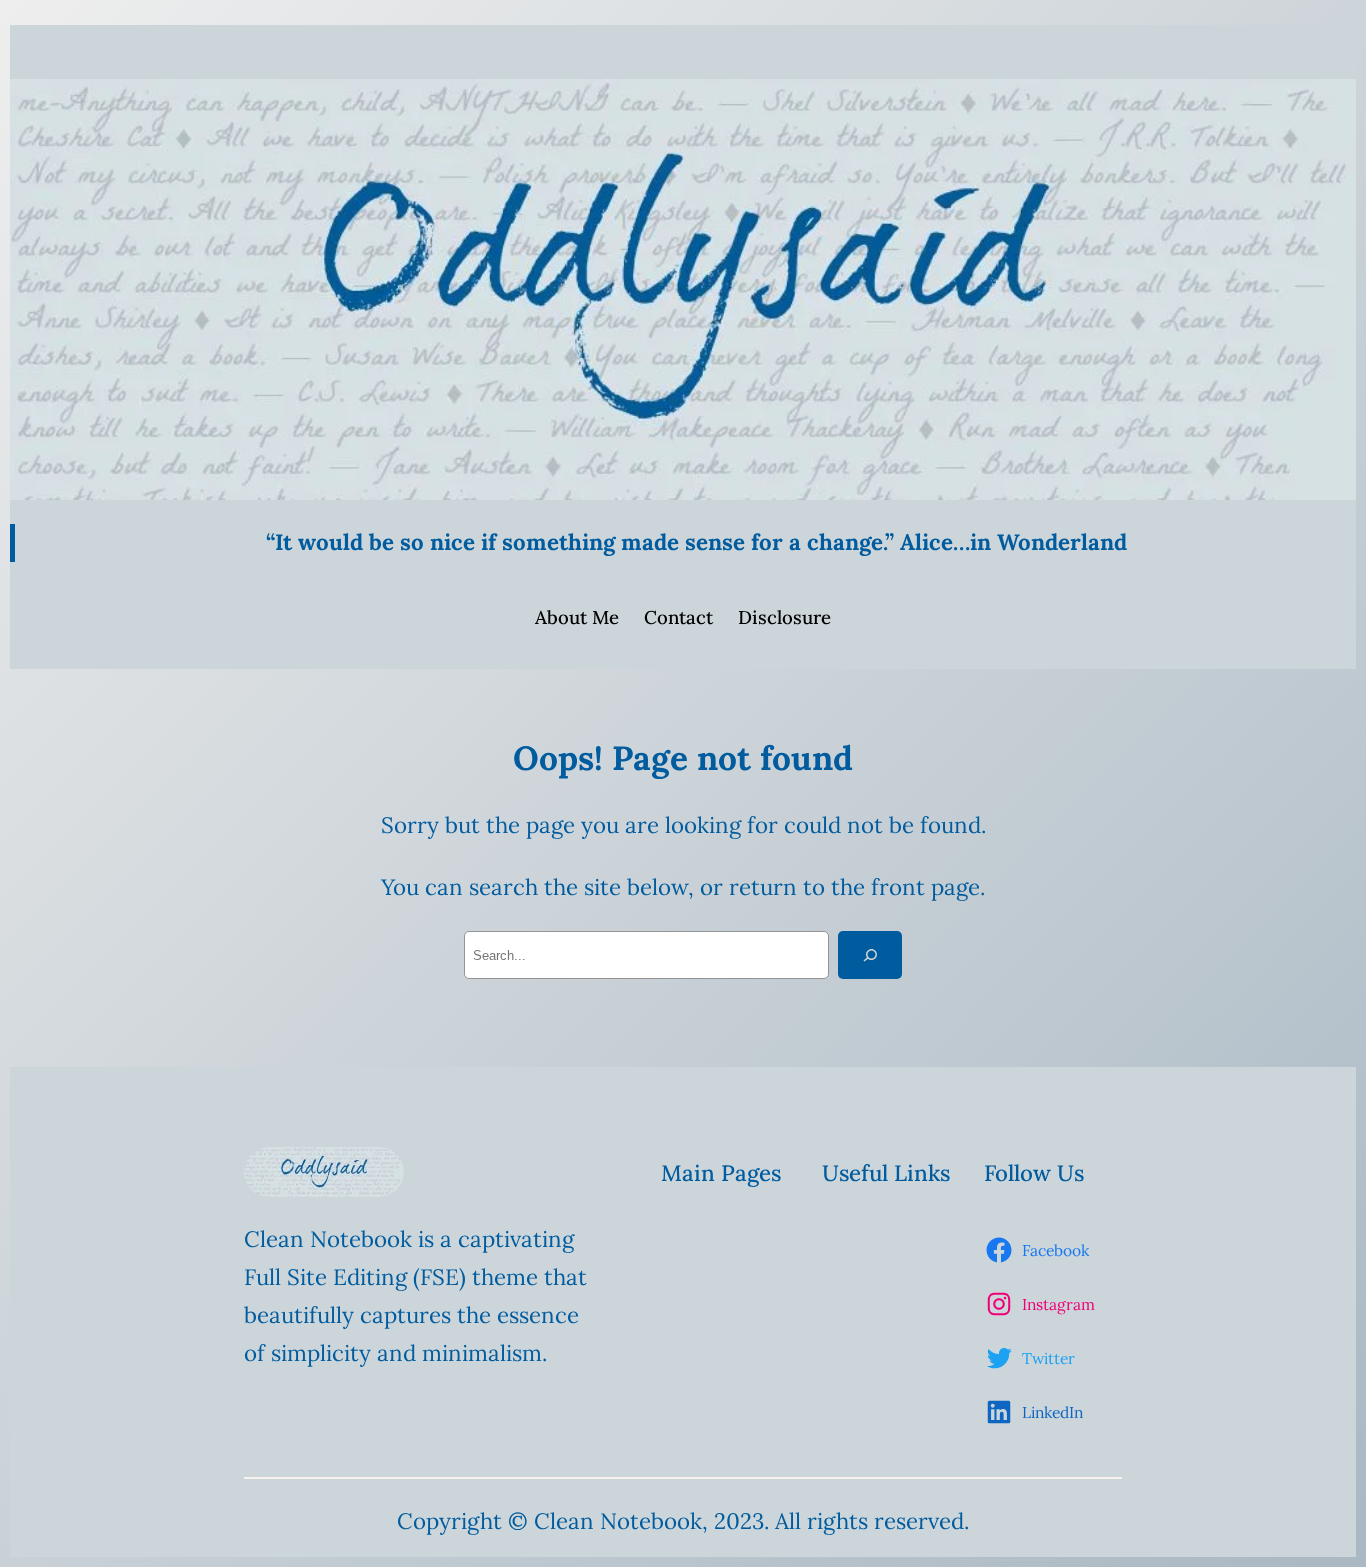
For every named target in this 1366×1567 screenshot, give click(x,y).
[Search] (870, 955)
